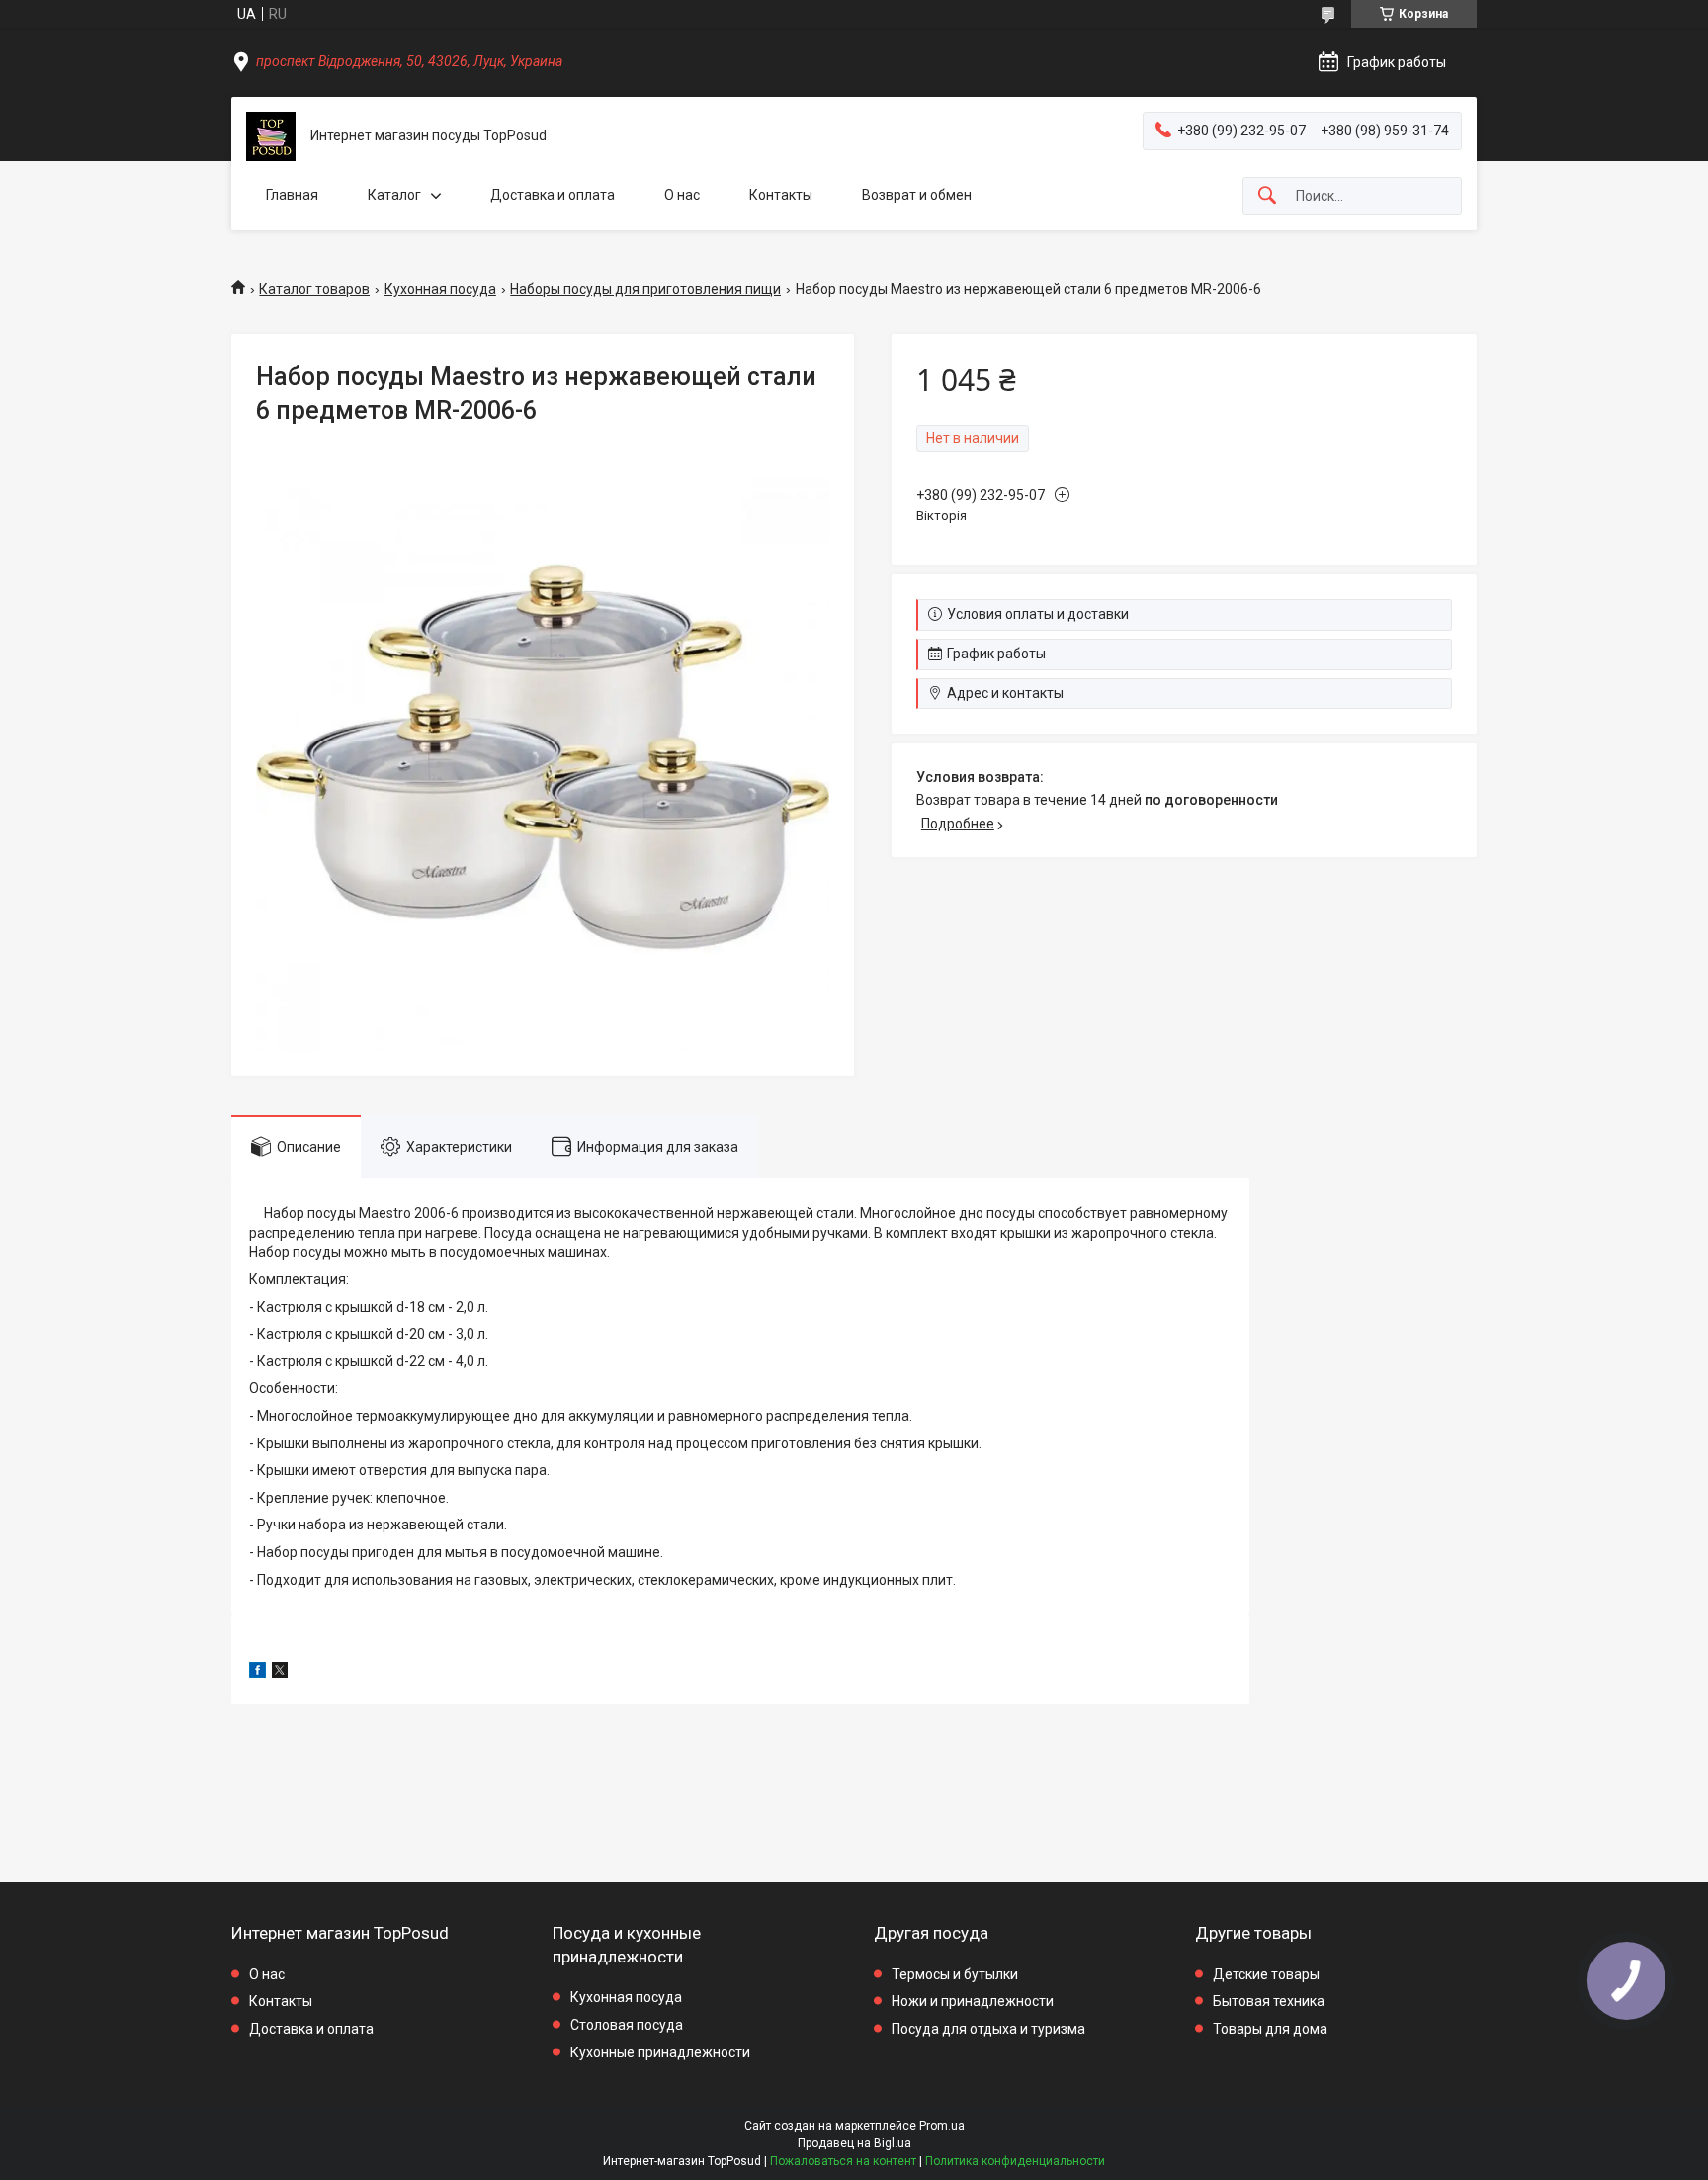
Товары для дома (1270, 2029)
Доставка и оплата (553, 195)
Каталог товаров (314, 289)
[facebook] (257, 1673)
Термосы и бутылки (955, 1974)
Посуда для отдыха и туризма (988, 2029)
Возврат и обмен (917, 195)
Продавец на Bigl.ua (854, 2143)
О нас (682, 195)
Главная (292, 195)
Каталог (394, 195)
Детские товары (1266, 1974)
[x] (280, 1673)
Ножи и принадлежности (973, 2001)
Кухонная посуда (440, 289)
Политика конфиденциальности (1015, 2161)
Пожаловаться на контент (843, 2161)
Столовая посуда (627, 2025)
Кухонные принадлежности (660, 2052)
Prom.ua (942, 2126)
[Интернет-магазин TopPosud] (271, 136)
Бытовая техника (1269, 2001)
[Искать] (1267, 196)
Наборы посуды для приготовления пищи (645, 289)
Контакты (781, 195)
